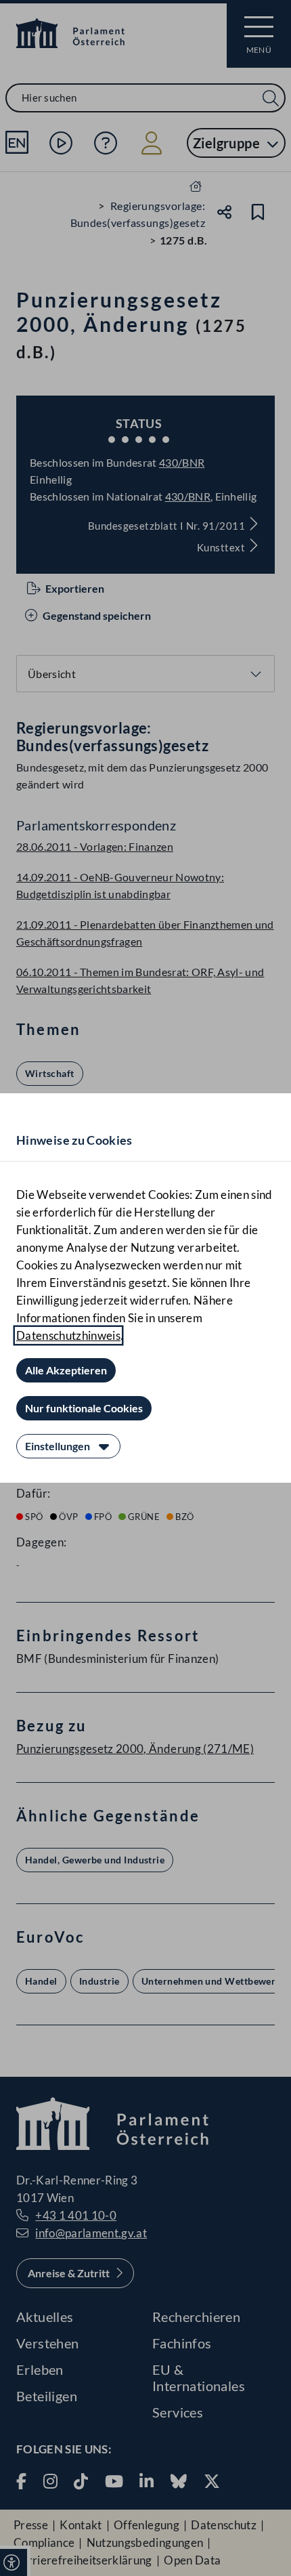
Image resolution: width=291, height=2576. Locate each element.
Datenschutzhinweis (68, 1335)
